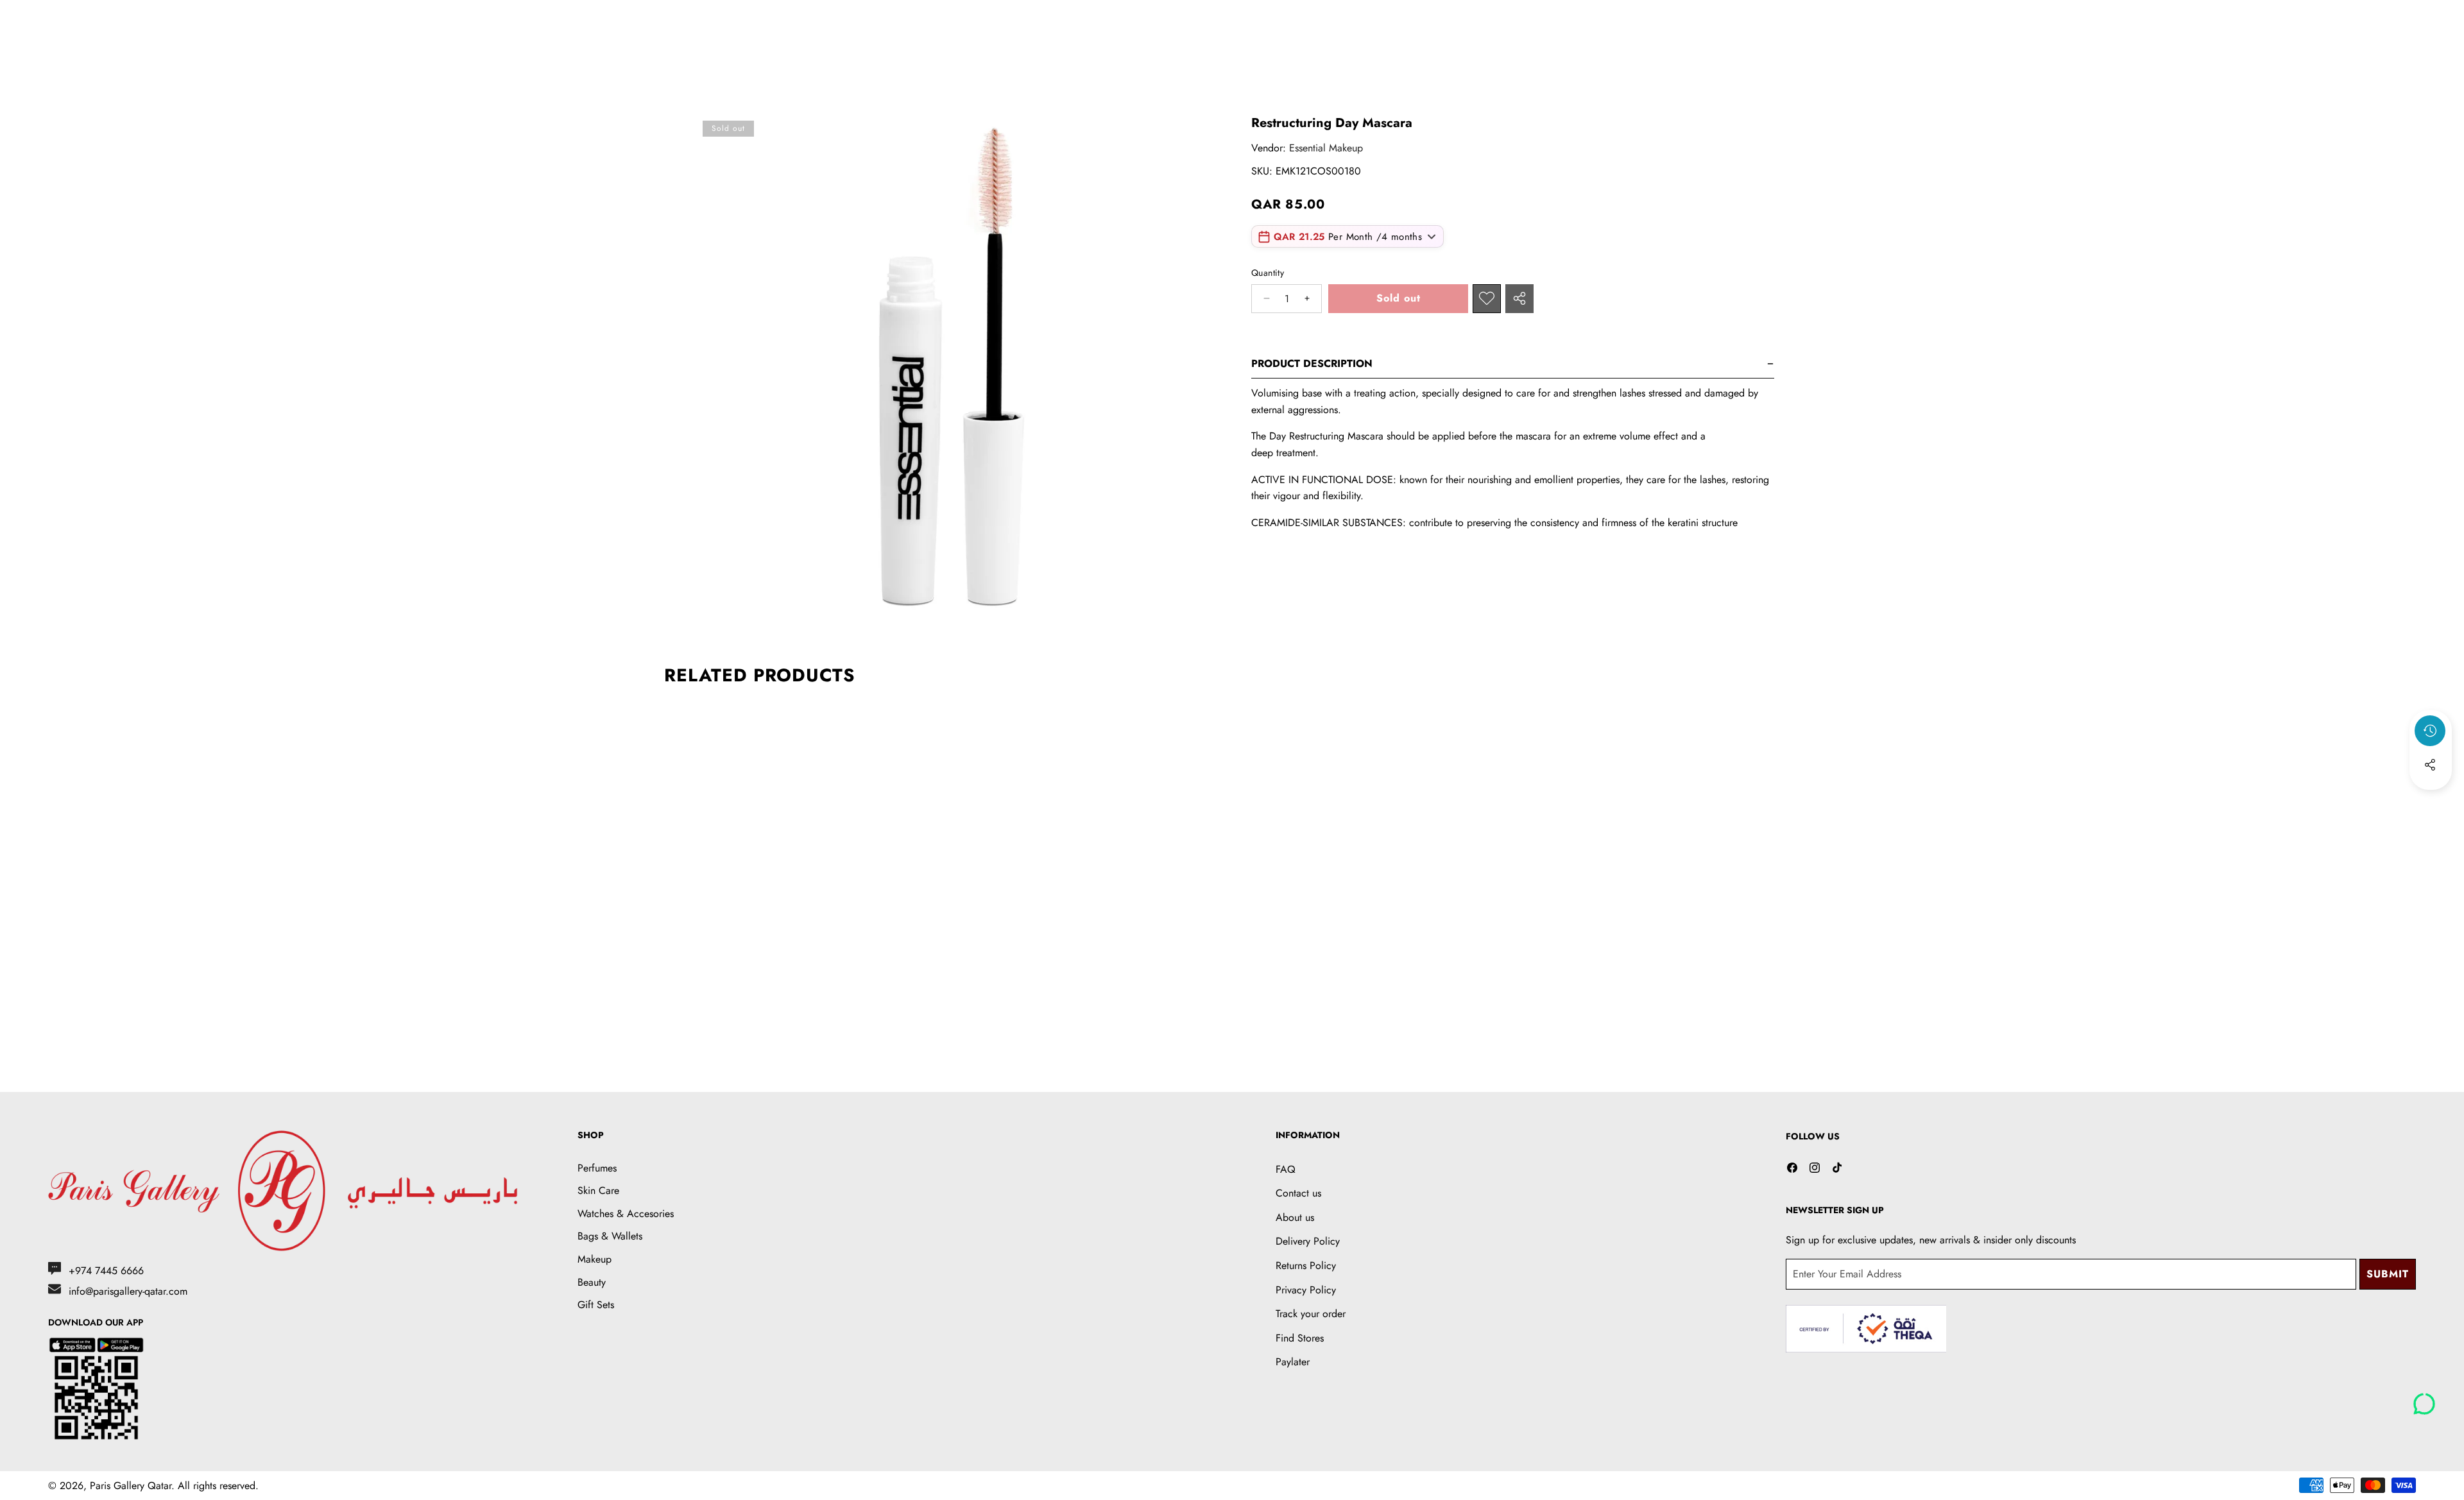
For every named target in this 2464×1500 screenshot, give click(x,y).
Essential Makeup (1326, 148)
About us (1295, 1217)
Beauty (592, 1282)
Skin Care (598, 1190)
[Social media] (2430, 765)
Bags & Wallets (610, 1236)
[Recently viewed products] (2430, 731)
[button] (2431, 799)
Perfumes (597, 1168)
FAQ (1286, 1169)
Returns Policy (1306, 1266)
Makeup (595, 1259)
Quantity (1268, 273)
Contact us (1298, 1193)
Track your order (1311, 1314)
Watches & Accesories (626, 1214)
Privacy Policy (1306, 1290)
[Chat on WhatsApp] (2424, 1399)
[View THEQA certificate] (1866, 1329)
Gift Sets (596, 1305)
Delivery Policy (1308, 1241)
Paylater (1293, 1362)
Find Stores (1300, 1338)
